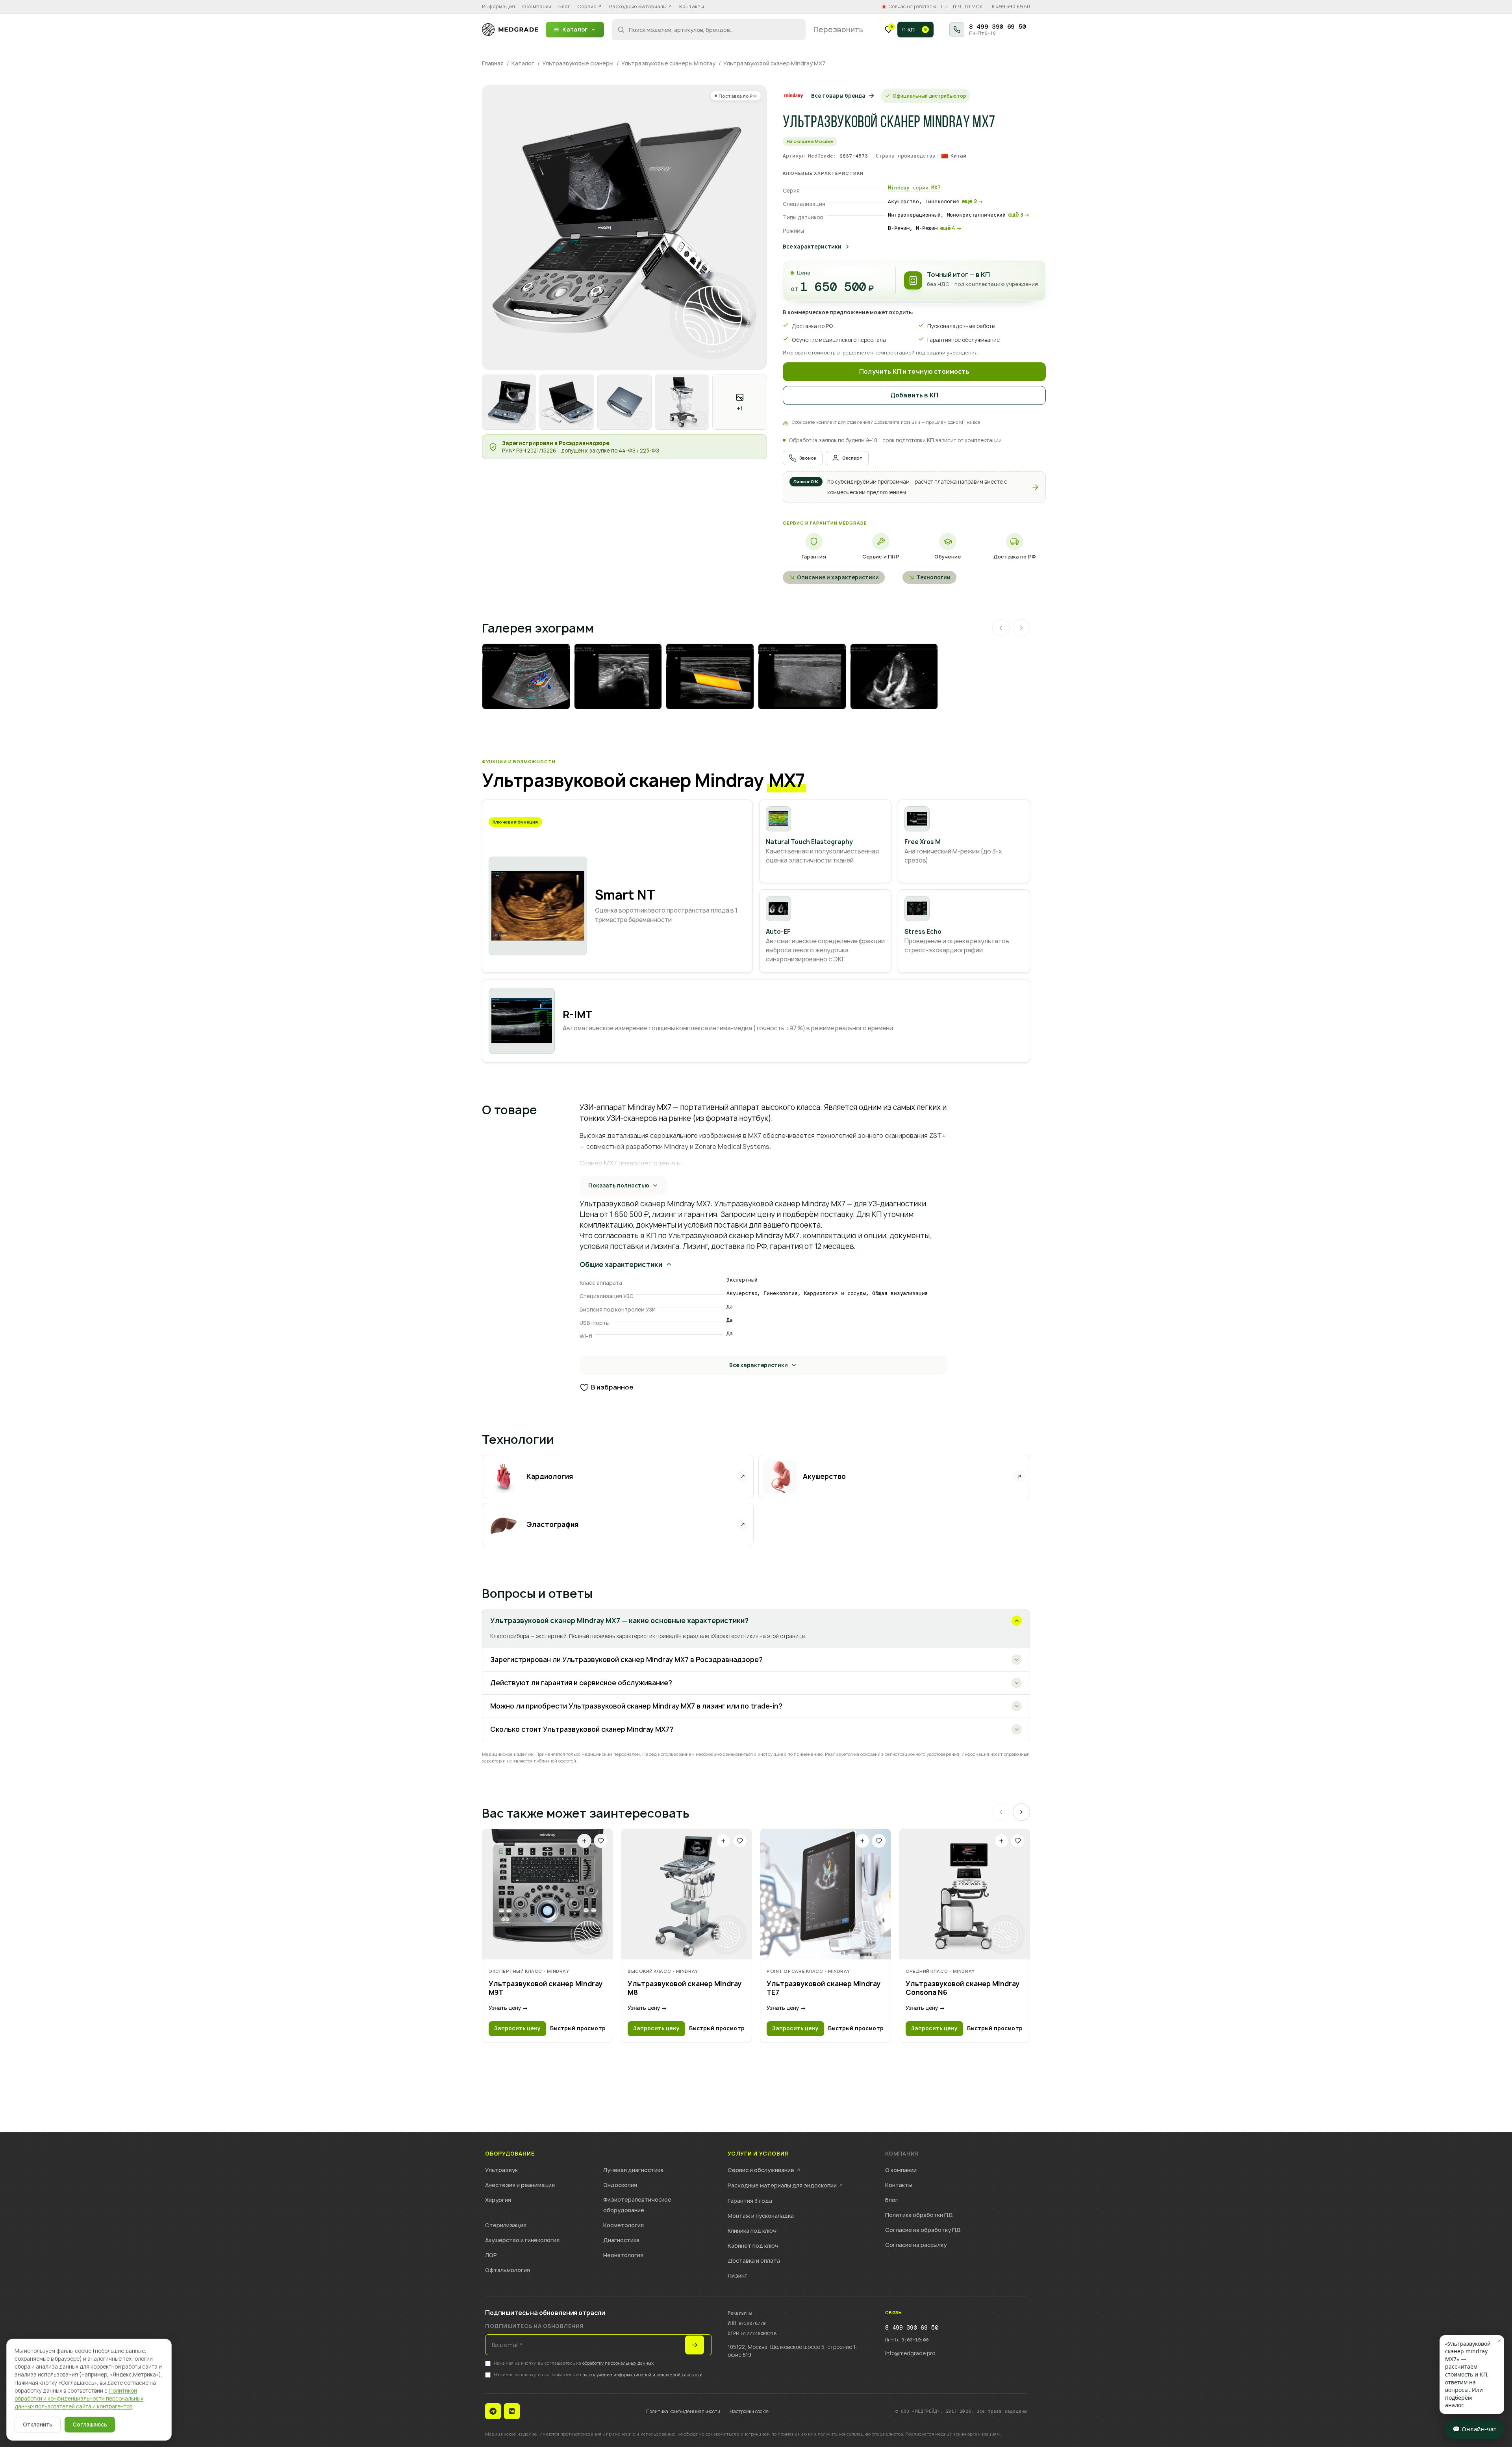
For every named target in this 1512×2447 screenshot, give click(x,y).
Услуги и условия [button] (758, 2154)
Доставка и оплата (754, 2261)
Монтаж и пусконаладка (761, 2216)
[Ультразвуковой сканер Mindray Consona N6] (964, 1894)
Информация (498, 6)
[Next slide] (1021, 1812)
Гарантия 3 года (750, 2201)
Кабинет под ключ (753, 2246)
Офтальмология (508, 2270)
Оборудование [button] (510, 2154)
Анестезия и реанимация (520, 2185)
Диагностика (621, 2240)
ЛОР (491, 2255)
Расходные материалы (640, 6)
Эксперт (853, 458)
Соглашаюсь (90, 2425)
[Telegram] (493, 2411)
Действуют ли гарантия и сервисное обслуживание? (581, 1683)
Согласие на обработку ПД (923, 2230)
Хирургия (498, 2200)
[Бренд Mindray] (794, 96)
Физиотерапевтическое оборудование (637, 2205)
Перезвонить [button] (838, 30)
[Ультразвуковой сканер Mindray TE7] (825, 1894)
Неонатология (623, 2255)
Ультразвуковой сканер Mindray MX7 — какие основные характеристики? (619, 1621)
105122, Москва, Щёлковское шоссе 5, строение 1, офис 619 (792, 2351)
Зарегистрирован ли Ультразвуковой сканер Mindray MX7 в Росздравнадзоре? (626, 1659)
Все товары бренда (838, 96)
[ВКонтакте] (512, 2411)
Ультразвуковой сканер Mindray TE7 (824, 1988)
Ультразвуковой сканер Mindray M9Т (546, 1988)
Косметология (624, 2225)
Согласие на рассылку (916, 2245)
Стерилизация (506, 2225)
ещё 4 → (951, 228)
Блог (564, 6)
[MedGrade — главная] (510, 30)
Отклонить (38, 2425)
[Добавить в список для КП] (584, 1841)
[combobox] (709, 30)
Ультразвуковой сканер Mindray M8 (685, 1988)
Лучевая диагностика (633, 2170)
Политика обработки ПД (919, 2215)
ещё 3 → (1019, 215)
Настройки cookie (749, 2411)
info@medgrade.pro (910, 2353)
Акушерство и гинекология (522, 2240)
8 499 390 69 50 (1011, 7)
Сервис (589, 6)
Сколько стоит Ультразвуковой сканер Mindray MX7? (582, 1729)
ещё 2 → (972, 201)
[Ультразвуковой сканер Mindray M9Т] (548, 1894)
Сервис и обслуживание (764, 2170)
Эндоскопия (620, 2185)
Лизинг (737, 2275)
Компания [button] (902, 2154)
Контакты (692, 6)
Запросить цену (517, 2028)
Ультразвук (501, 2170)
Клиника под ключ (752, 2231)
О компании (537, 6)
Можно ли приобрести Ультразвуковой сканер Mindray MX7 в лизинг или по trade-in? (636, 1706)
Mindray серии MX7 (914, 188)
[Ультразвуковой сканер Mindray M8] (687, 1894)
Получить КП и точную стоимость (914, 372)
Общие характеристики (621, 1264)
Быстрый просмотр (578, 2028)
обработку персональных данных (618, 2363)
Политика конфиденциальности (683, 2411)
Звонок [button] (808, 458)
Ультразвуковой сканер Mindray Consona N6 (963, 1988)
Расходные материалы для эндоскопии (785, 2185)
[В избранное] (601, 1841)
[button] (914, 487)
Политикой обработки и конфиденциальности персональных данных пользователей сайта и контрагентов (79, 2399)
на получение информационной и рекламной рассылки (642, 2374)
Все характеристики (812, 247)
